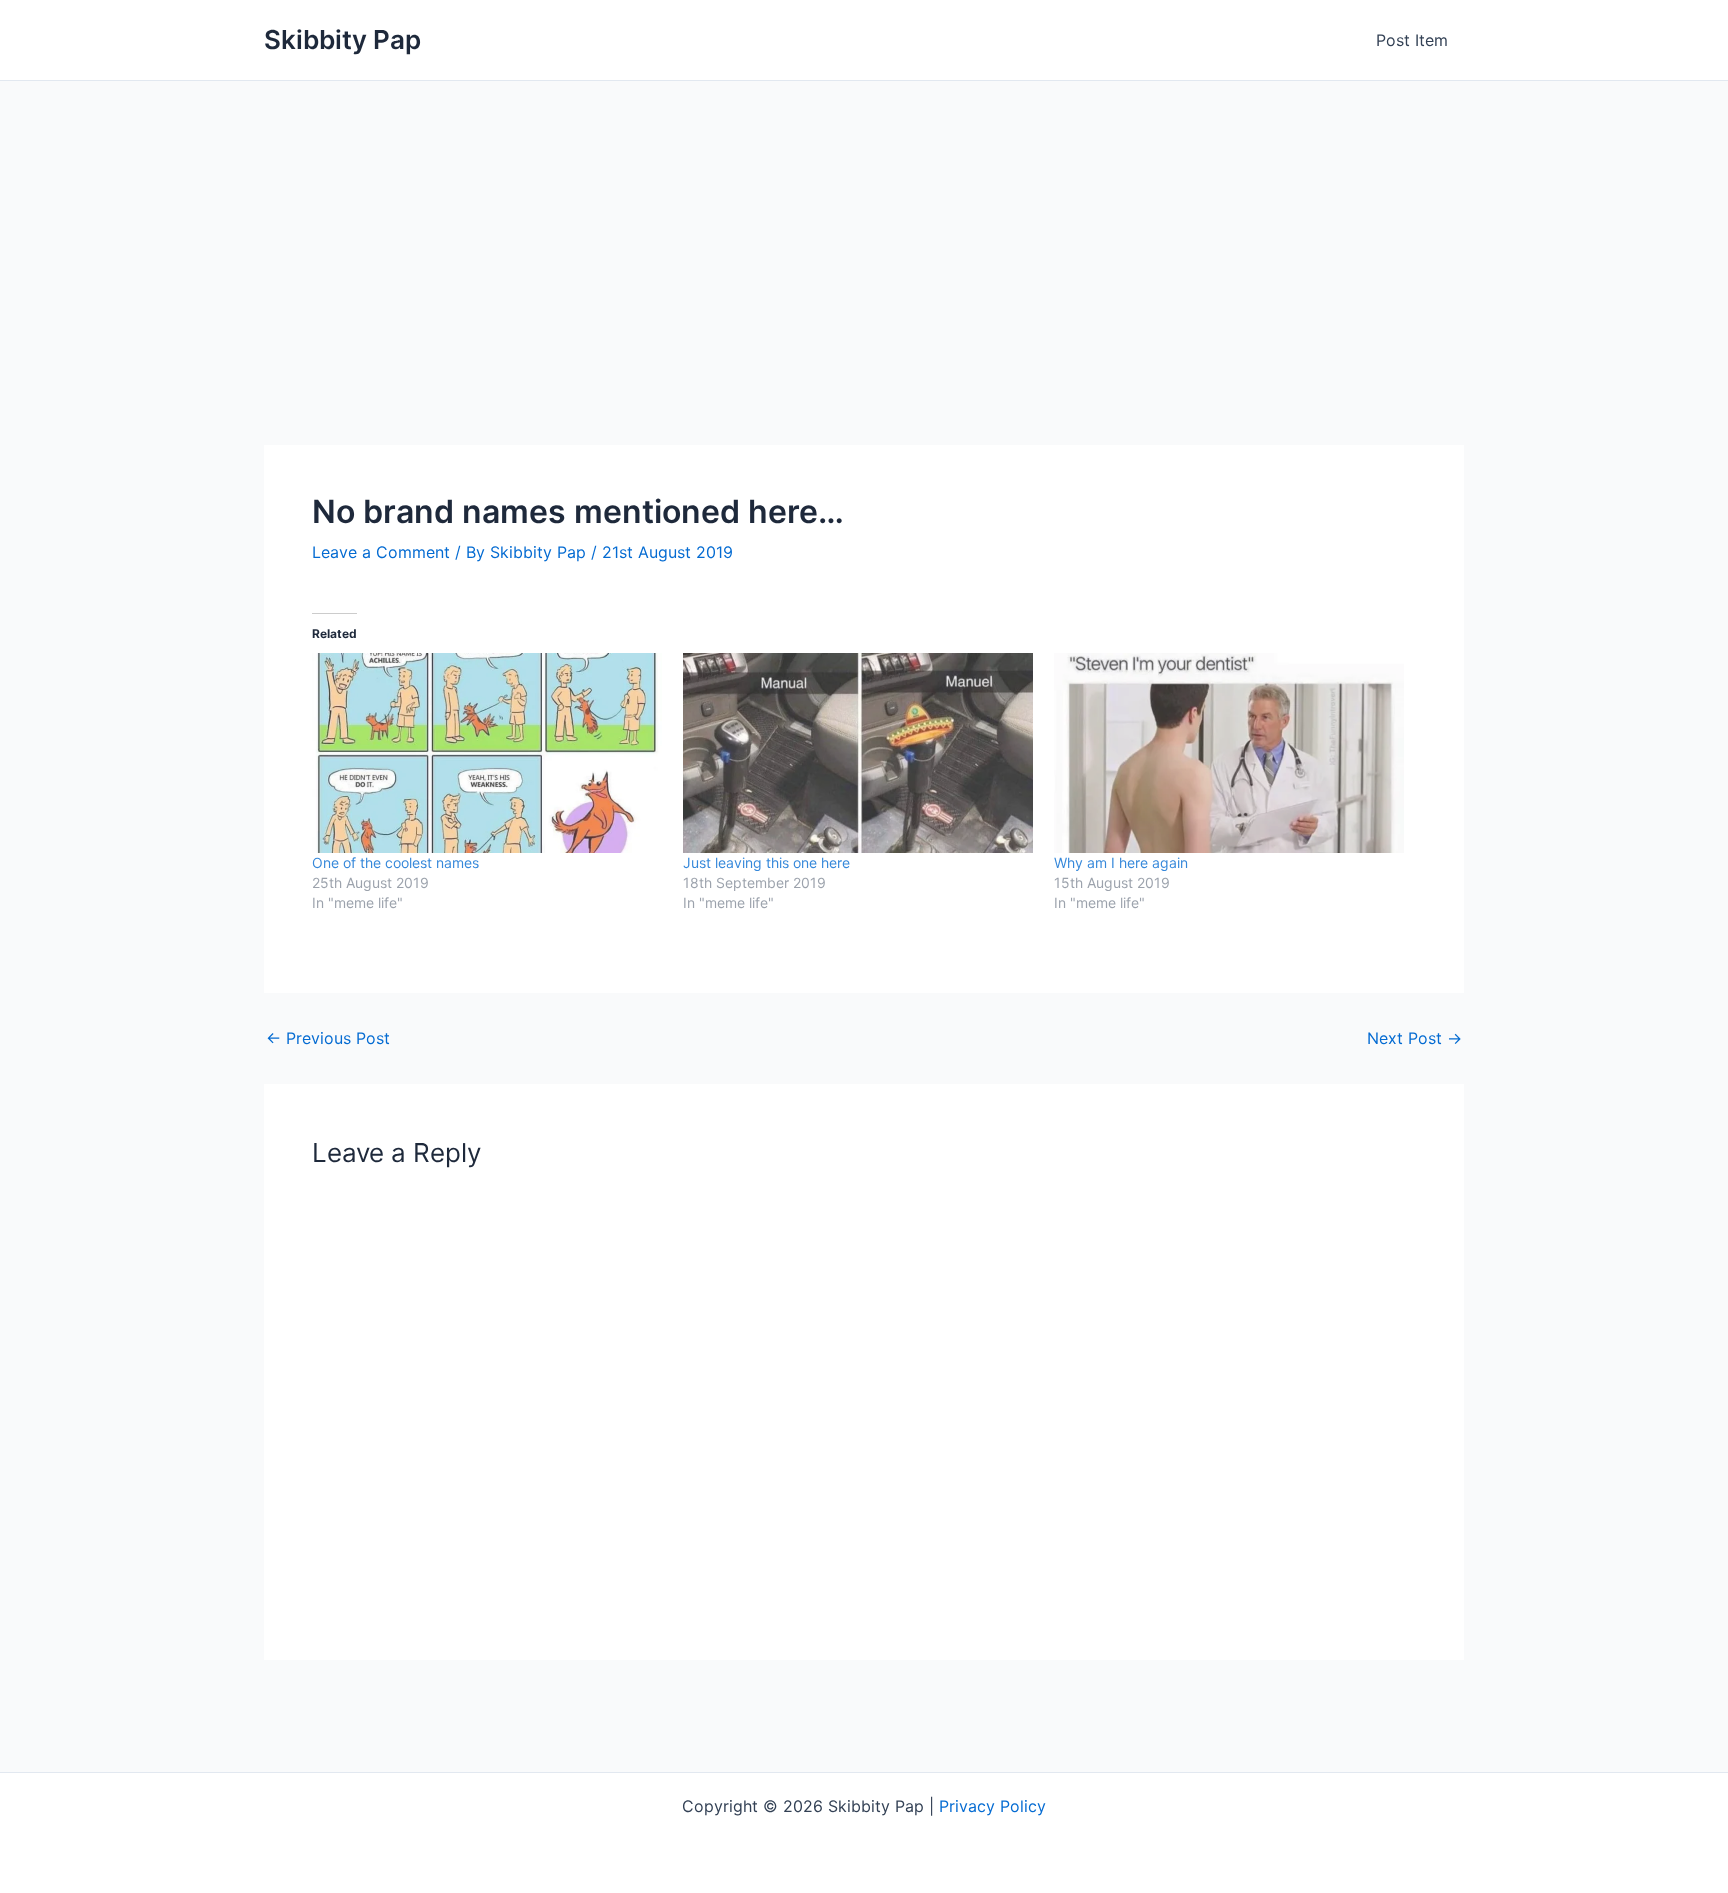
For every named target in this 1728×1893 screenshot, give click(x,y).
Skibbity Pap (342, 39)
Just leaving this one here (766, 862)
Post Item (1412, 40)
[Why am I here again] (1229, 753)
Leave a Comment (381, 552)
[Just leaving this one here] (858, 753)
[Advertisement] (864, 231)
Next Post (1414, 1038)
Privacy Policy (992, 1806)
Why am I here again (1121, 862)
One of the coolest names (395, 862)
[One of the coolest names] (487, 753)
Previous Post (328, 1038)
